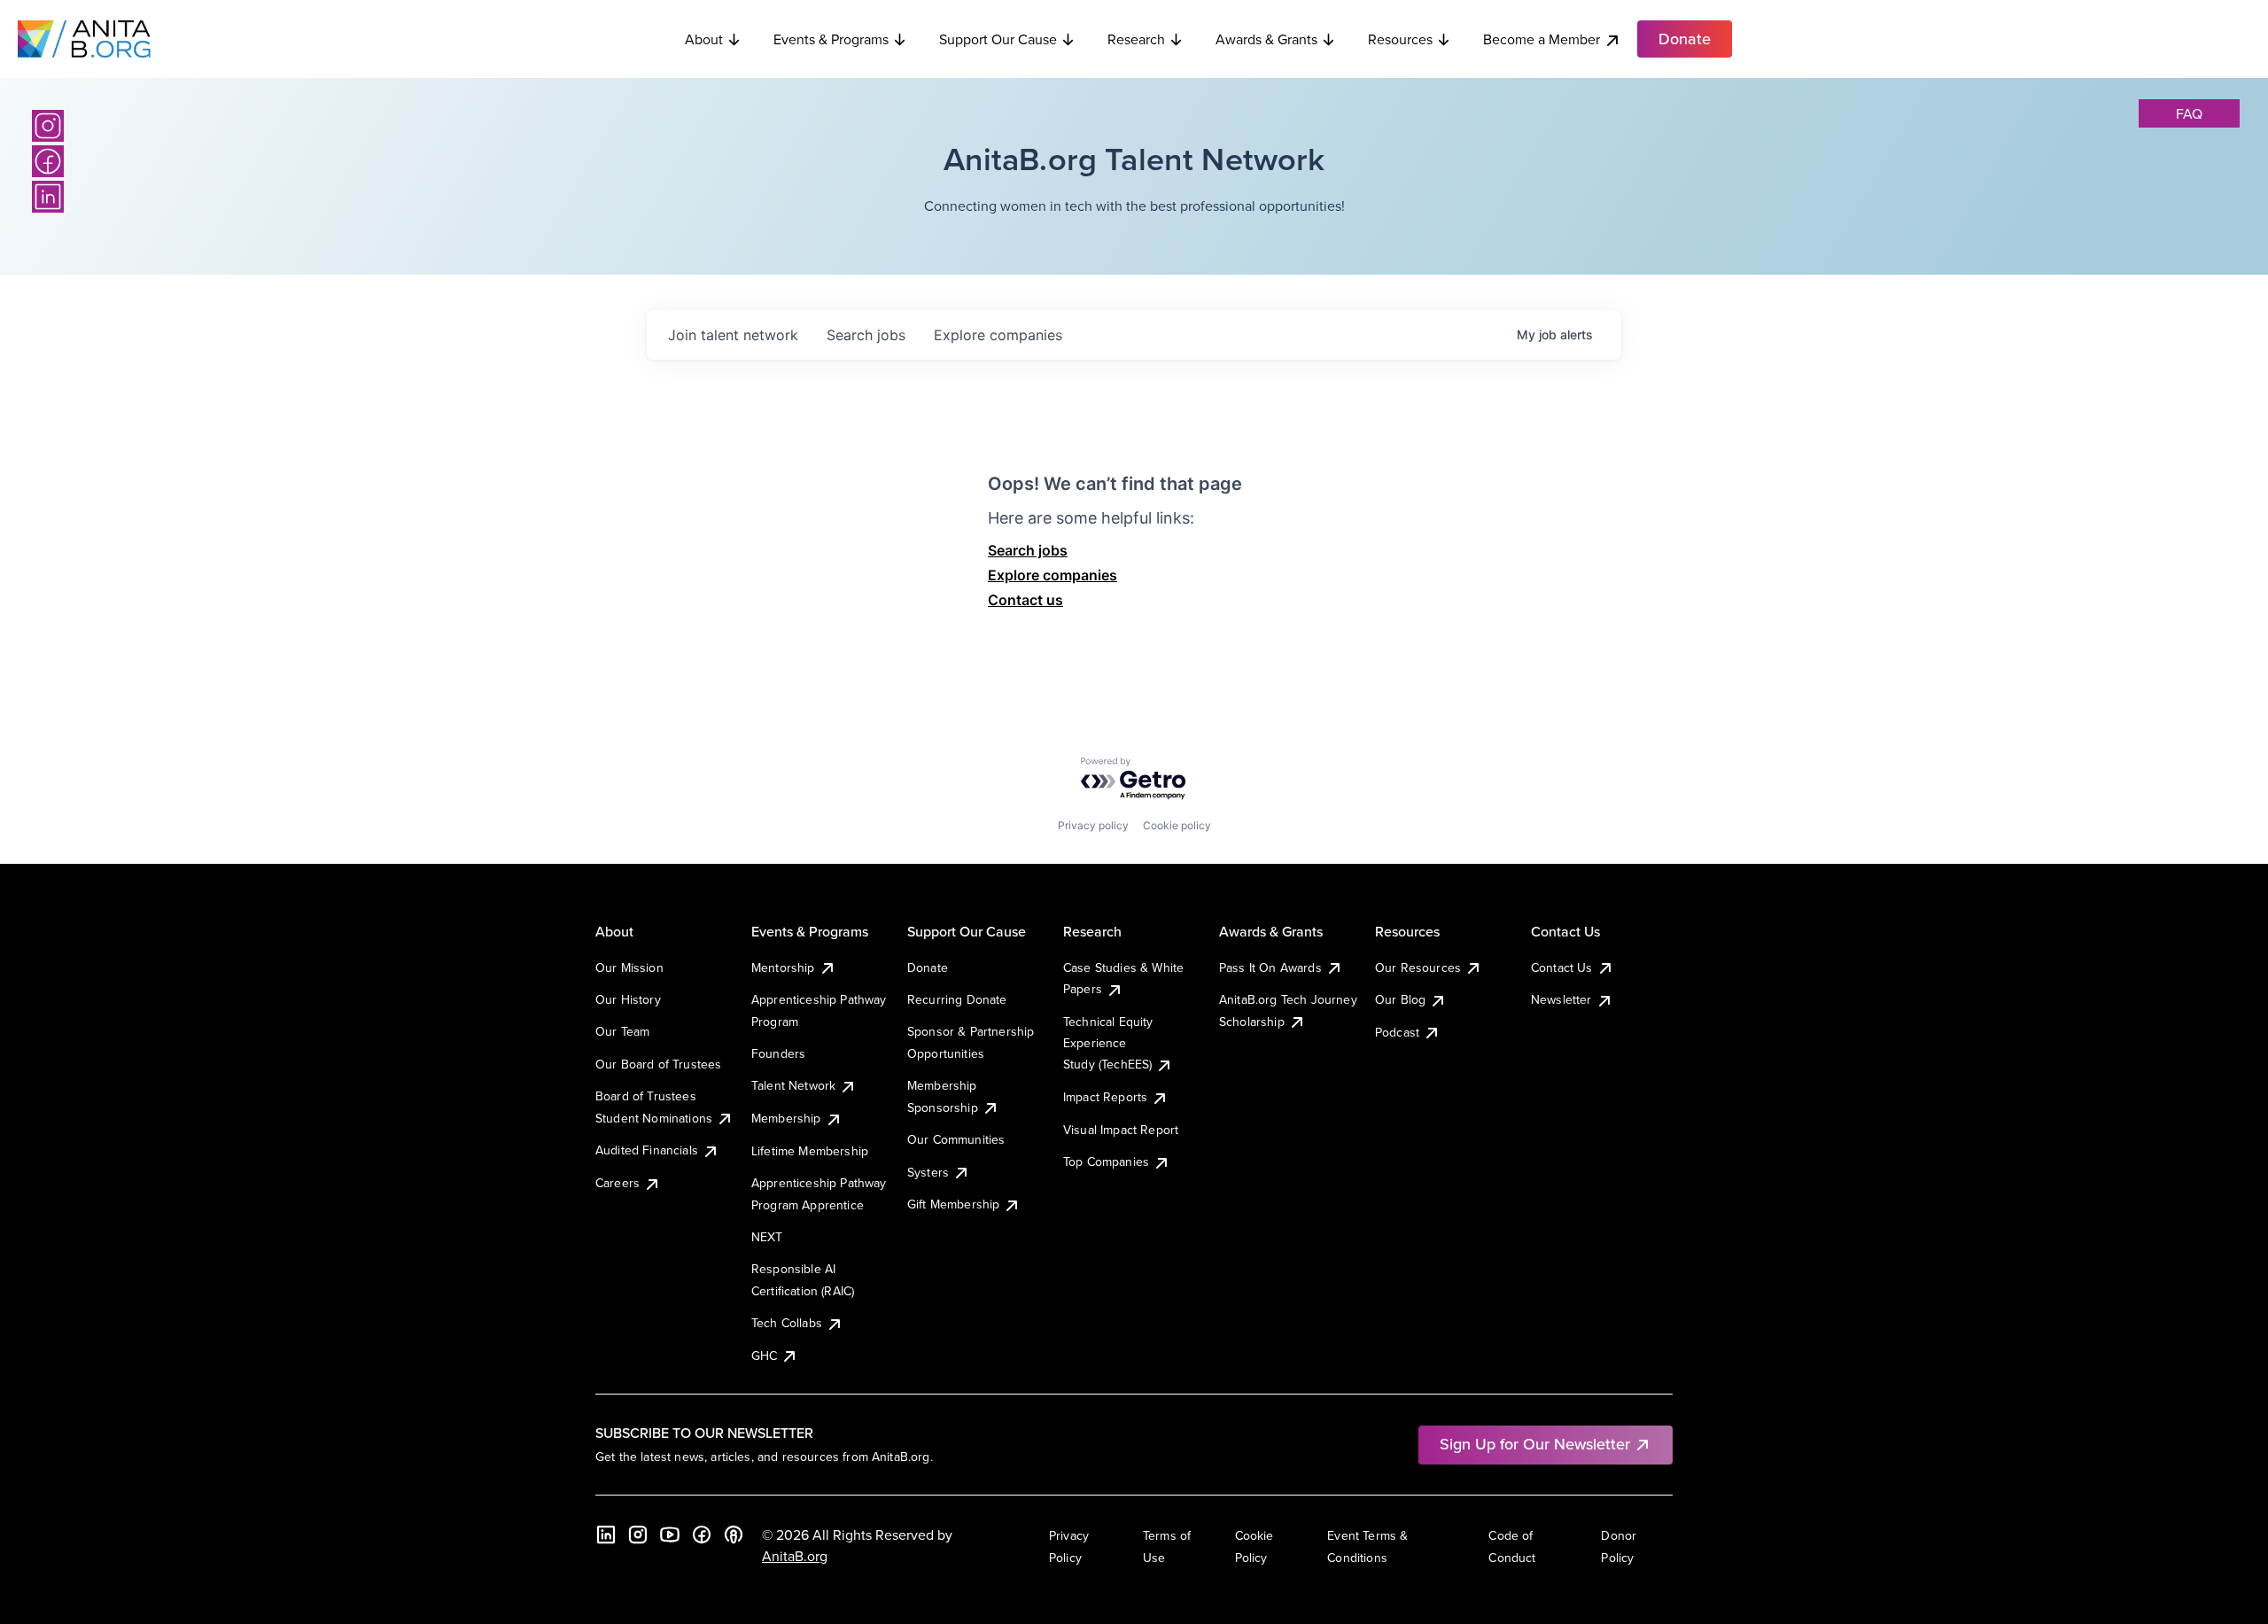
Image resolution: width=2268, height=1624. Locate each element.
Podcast (1397, 1032)
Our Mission (629, 967)
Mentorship (783, 967)
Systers (928, 1172)
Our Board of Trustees (658, 1064)
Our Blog (1400, 999)
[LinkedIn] (48, 197)
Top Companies (1106, 1162)
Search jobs (1028, 550)
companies (998, 335)
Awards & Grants (1266, 39)
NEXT (767, 1237)
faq (2189, 113)
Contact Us (1562, 967)
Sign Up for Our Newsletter (1535, 1444)
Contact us (1025, 600)
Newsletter (1561, 999)
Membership (786, 1118)
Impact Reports (1105, 1097)
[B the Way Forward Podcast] (734, 1535)
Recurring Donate (957, 999)
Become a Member (1542, 39)
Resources (1400, 39)
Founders (778, 1053)
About (704, 39)
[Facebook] (48, 161)
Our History (628, 999)
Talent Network (793, 1085)
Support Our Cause (998, 39)
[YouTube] (670, 1535)
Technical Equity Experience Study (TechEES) (1108, 1043)
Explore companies (1052, 575)
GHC (764, 1356)
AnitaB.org (795, 1556)
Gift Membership (953, 1204)
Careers (617, 1183)
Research (1136, 39)
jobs (866, 335)
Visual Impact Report (1121, 1130)
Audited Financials (647, 1150)
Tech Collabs (787, 1323)
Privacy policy (1093, 825)
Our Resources (1418, 967)
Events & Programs (831, 39)
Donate (928, 967)
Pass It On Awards (1270, 967)
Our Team (622, 1031)
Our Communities (956, 1139)
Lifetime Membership (810, 1151)
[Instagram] (48, 126)
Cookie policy (1177, 825)
